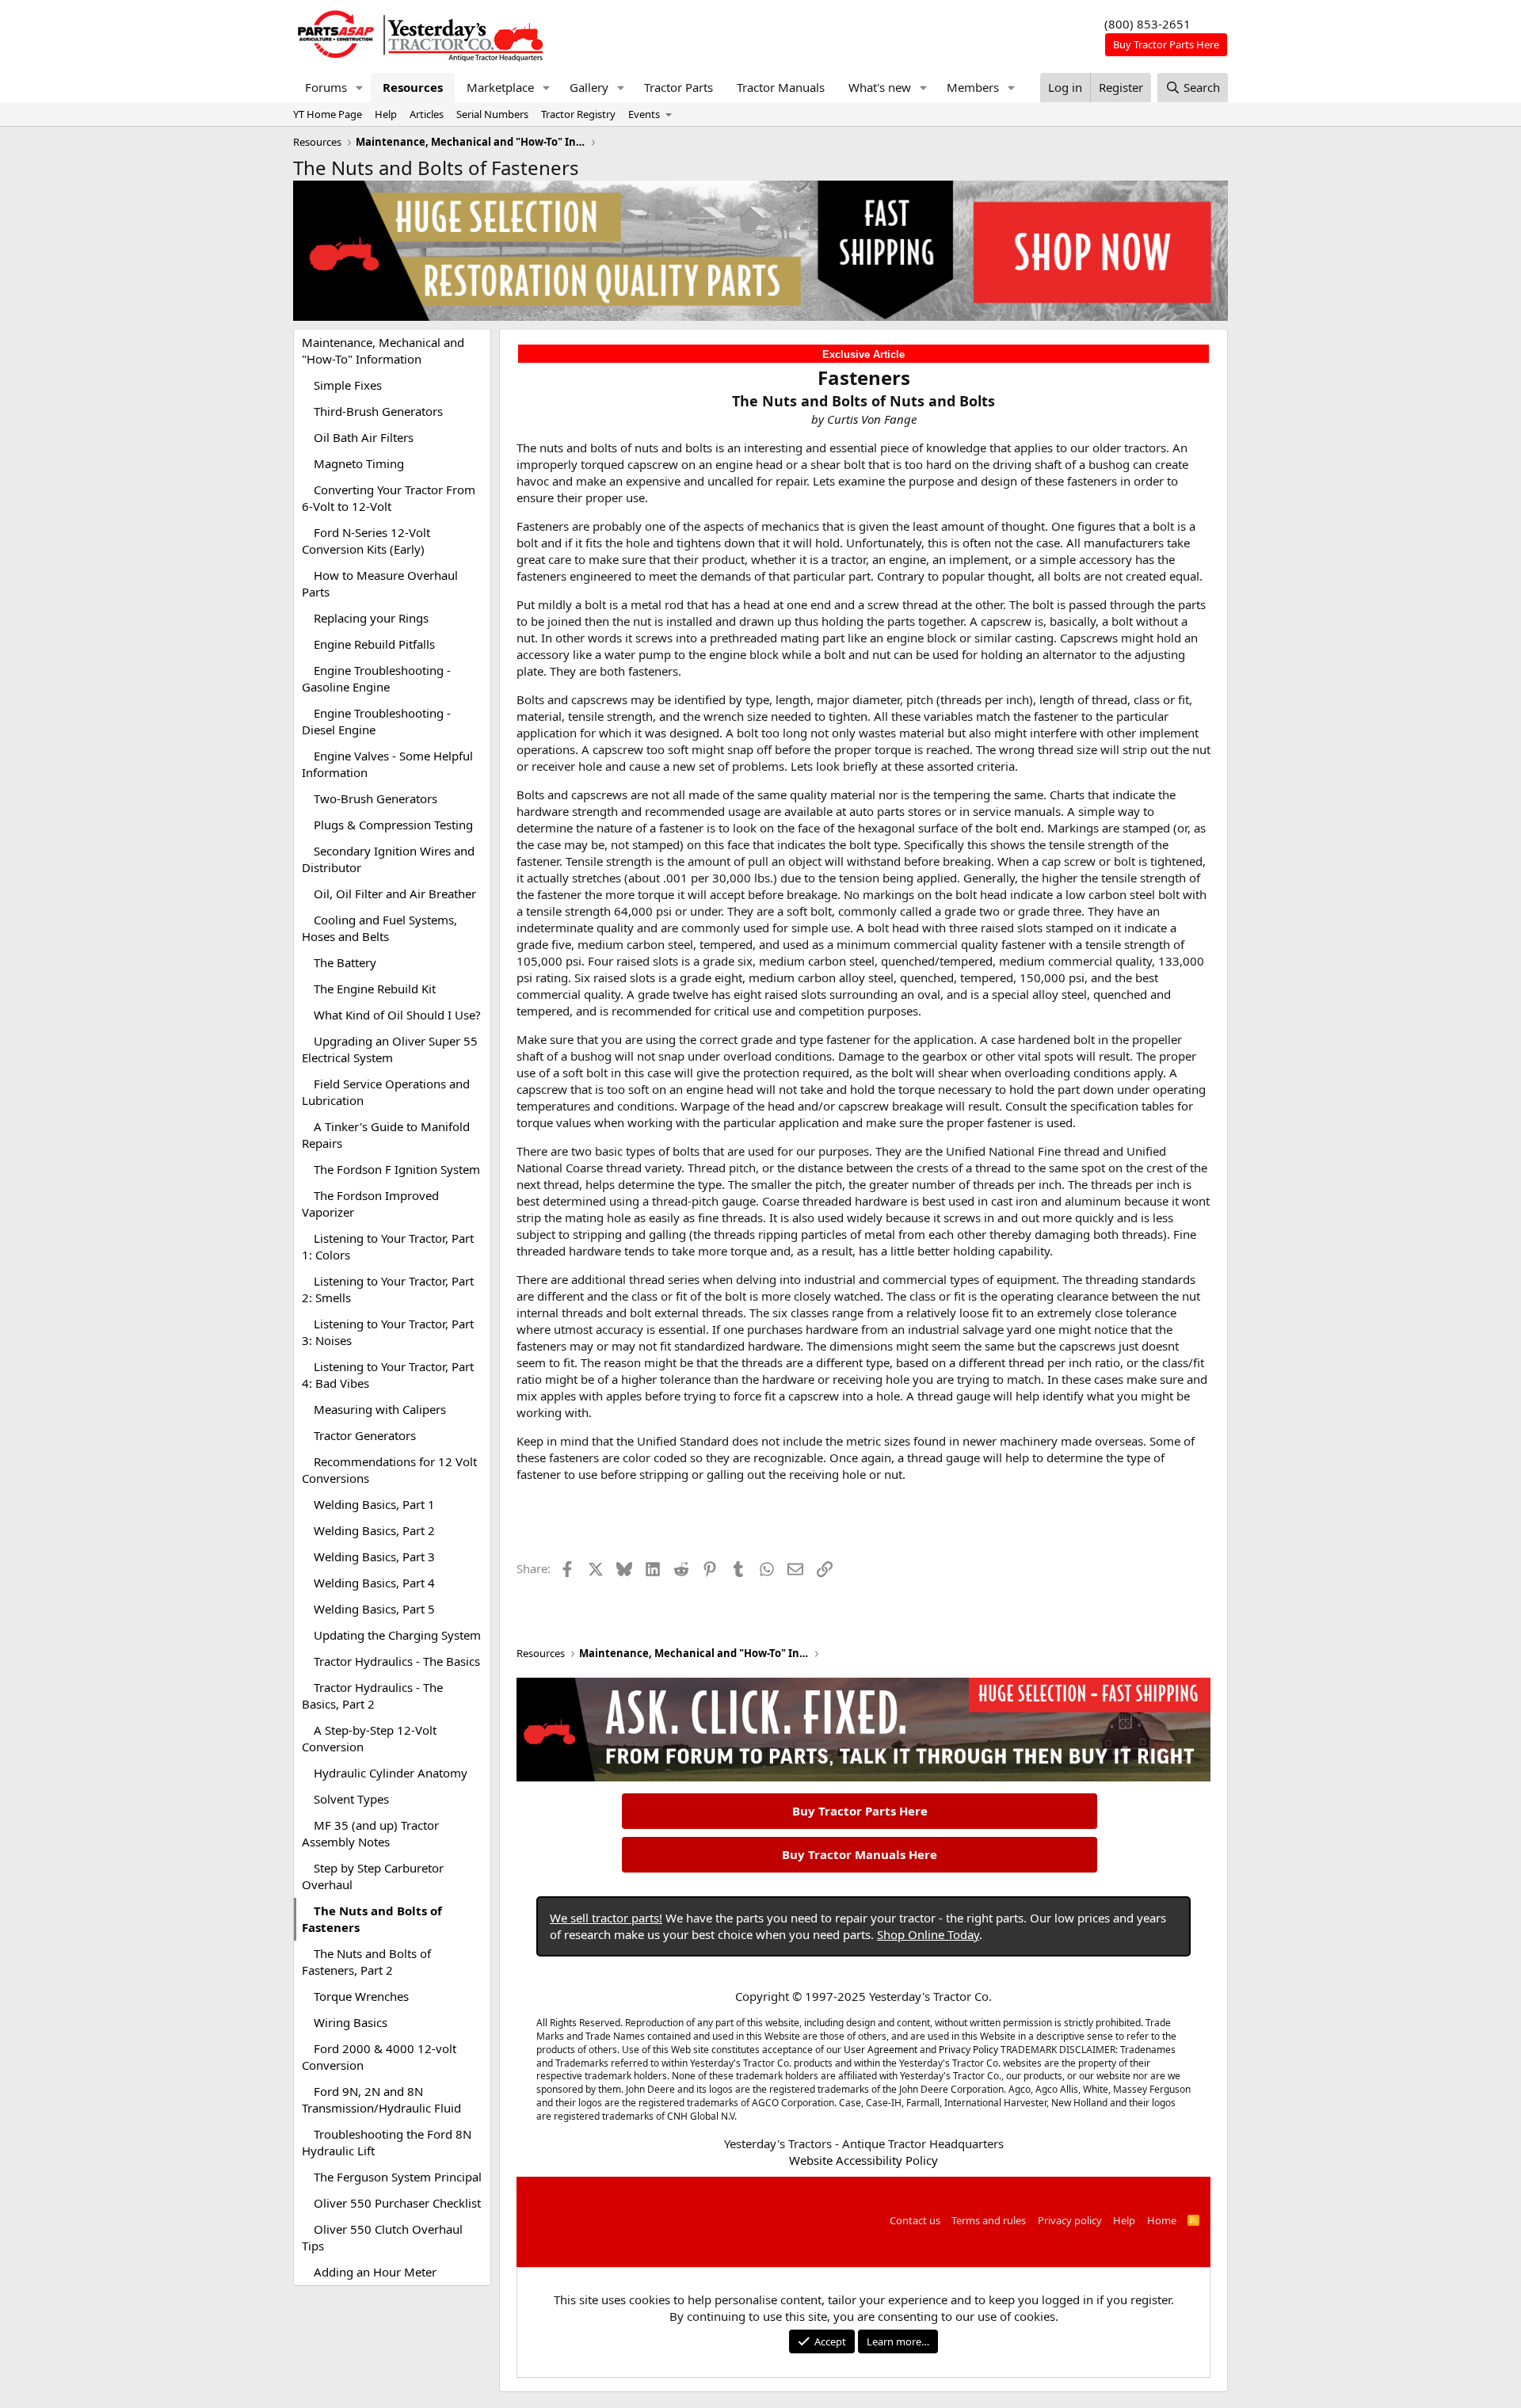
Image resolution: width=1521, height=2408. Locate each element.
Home (1162, 2220)
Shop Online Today (928, 1934)
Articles (427, 114)
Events (644, 114)
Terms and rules (989, 2220)
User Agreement (881, 2050)
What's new (880, 87)
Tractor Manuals (781, 87)
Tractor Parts (679, 87)
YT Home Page (328, 114)
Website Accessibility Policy (863, 2160)
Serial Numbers (492, 114)
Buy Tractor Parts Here (860, 1811)
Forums (326, 87)
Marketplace (500, 87)
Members (973, 87)
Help (386, 114)
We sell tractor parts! (606, 1918)
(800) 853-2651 (1147, 24)
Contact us (915, 2220)
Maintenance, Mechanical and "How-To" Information (383, 351)
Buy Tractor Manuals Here (860, 1854)
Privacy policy (1070, 2220)
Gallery (589, 87)
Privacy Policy (968, 2050)
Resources (413, 87)
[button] (360, 88)
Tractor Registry (578, 114)
